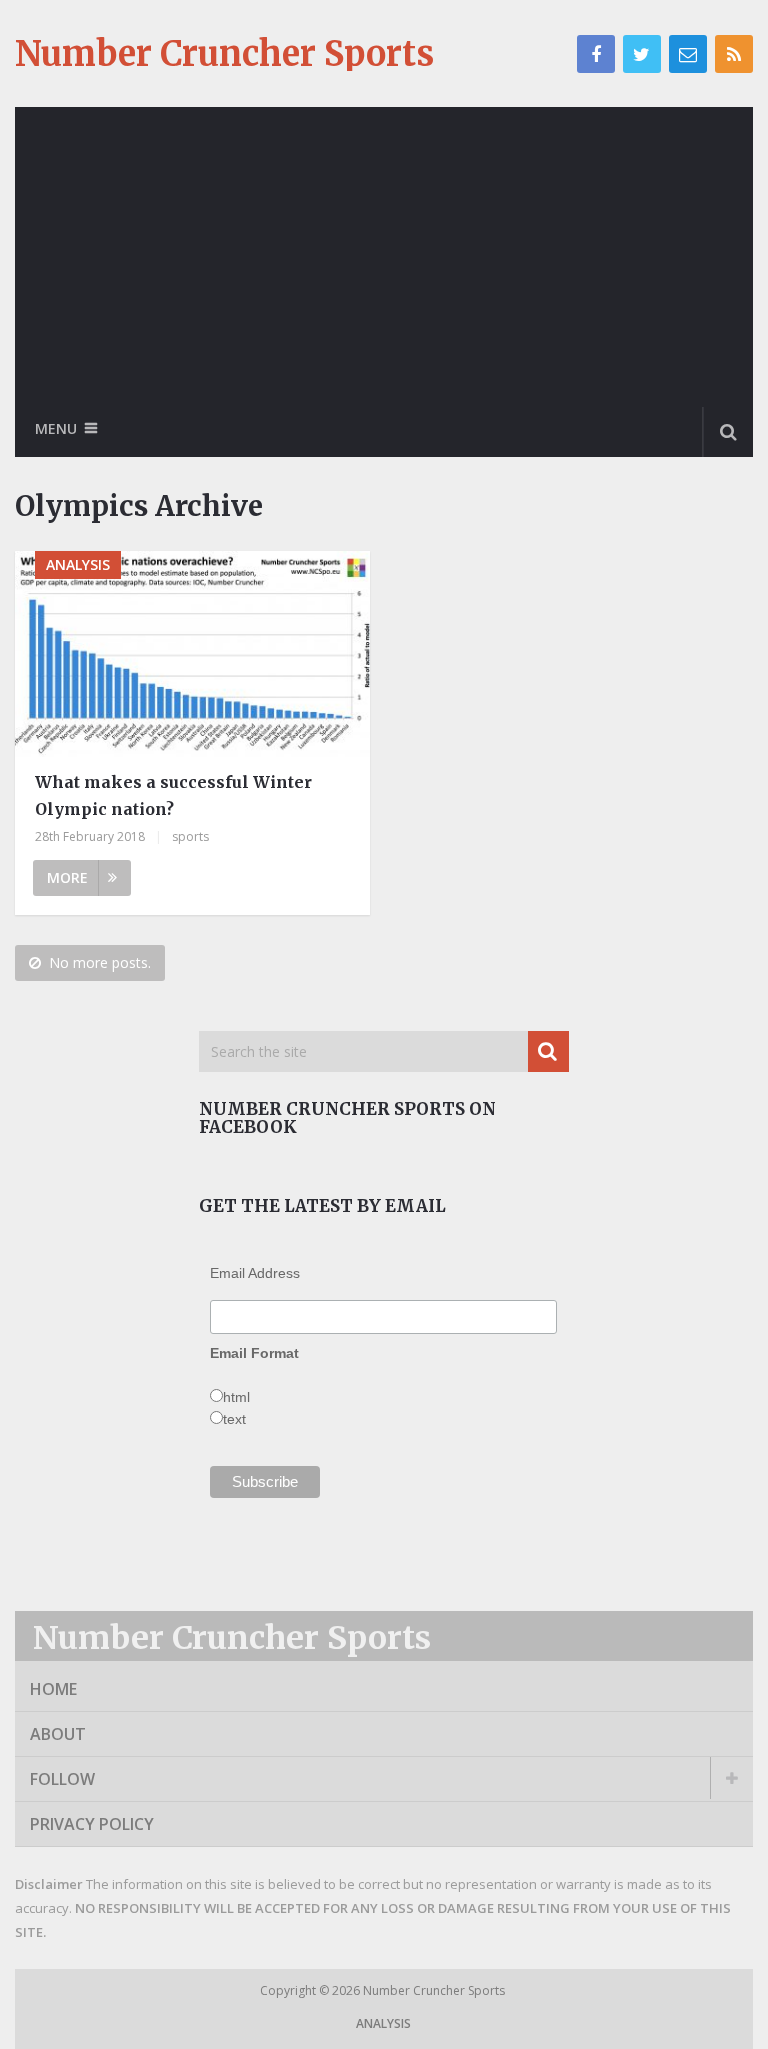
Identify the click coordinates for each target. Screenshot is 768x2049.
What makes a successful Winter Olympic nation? (173, 795)
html (236, 1397)
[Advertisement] (383, 257)
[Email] (688, 54)
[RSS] (734, 54)
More (67, 877)
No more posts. (100, 962)
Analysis (383, 2023)
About (58, 1734)
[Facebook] (596, 54)
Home (53, 1689)
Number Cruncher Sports (224, 54)
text (234, 1419)
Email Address (255, 1273)
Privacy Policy (92, 1824)
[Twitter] (642, 54)
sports (190, 836)
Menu (56, 428)
